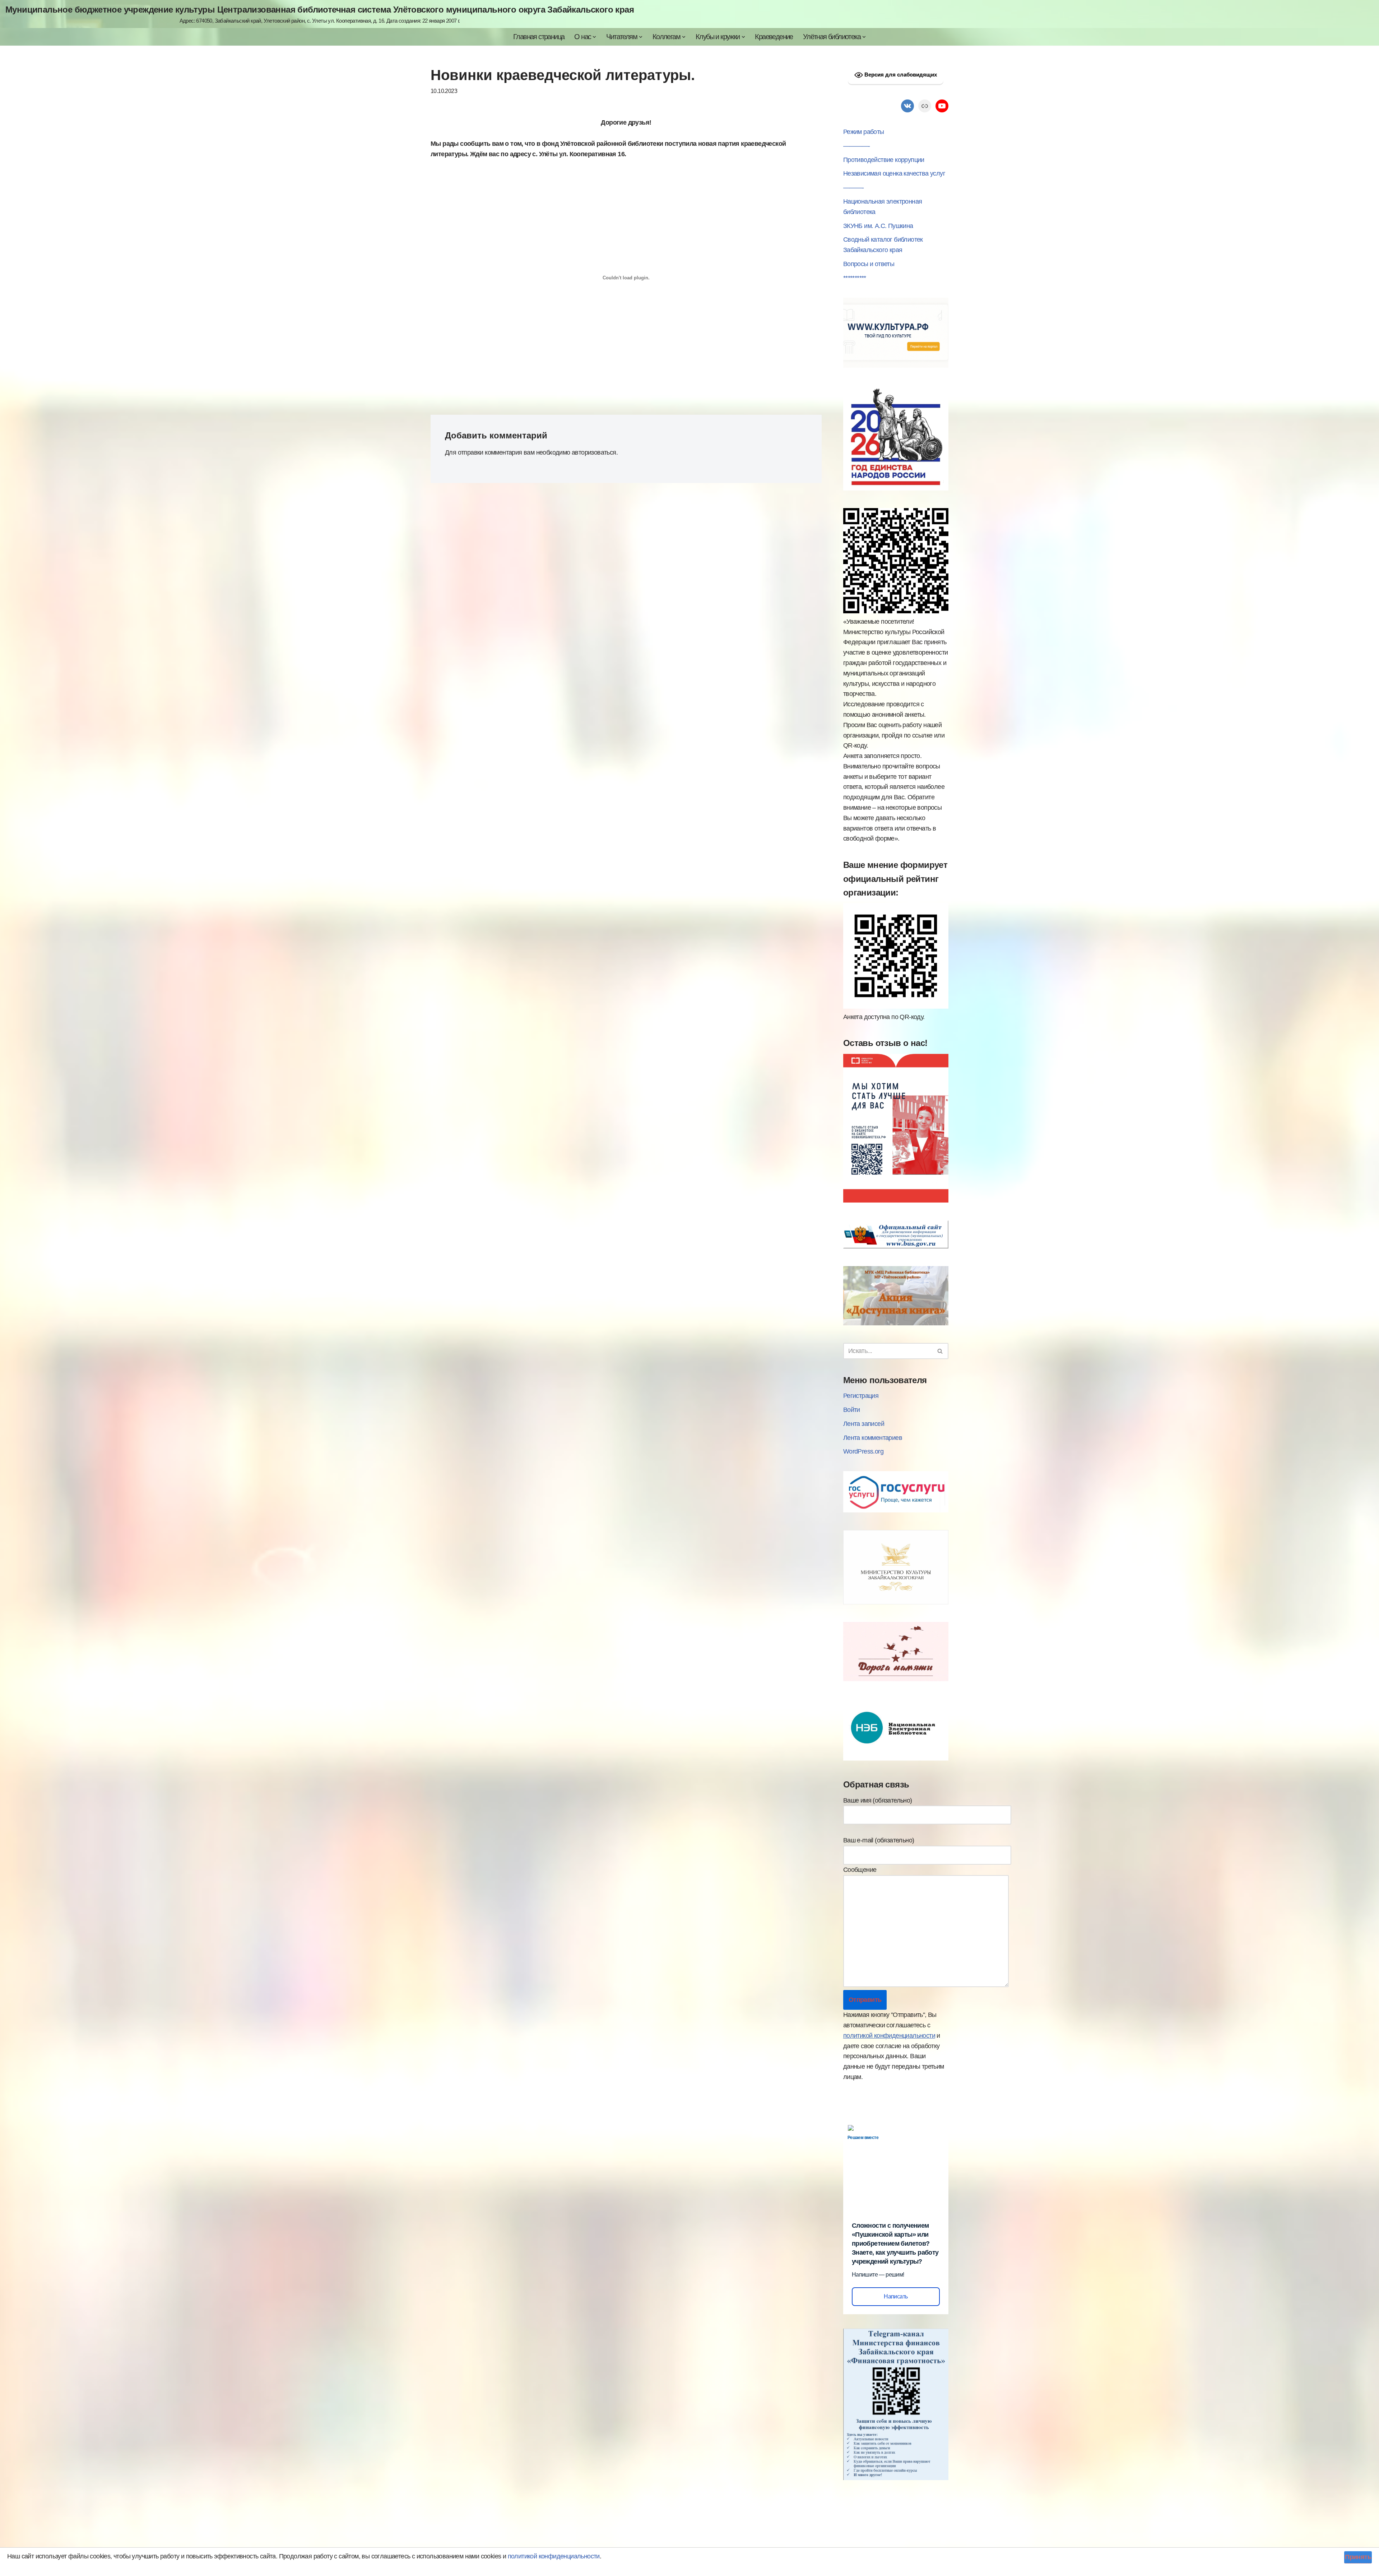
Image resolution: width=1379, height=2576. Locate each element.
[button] (594, 37)
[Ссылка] (925, 106)
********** (855, 278)
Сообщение (860, 1870)
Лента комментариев (873, 1438)
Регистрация (861, 1396)
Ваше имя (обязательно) (878, 1800)
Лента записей (864, 1424)
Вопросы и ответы (869, 264)
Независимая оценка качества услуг (894, 173)
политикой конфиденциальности (889, 2036)
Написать (896, 2296)
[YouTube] (942, 106)
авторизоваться (594, 452)
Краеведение (774, 37)
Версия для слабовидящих (900, 75)
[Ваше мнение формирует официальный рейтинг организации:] (896, 1006)
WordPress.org (863, 1451)
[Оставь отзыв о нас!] (896, 1200)
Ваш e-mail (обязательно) (879, 1840)
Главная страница (539, 37)
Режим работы (864, 132)
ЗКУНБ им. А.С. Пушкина (878, 226)
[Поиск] (940, 1351)
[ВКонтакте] (907, 106)
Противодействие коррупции (884, 160)
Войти (852, 1410)
